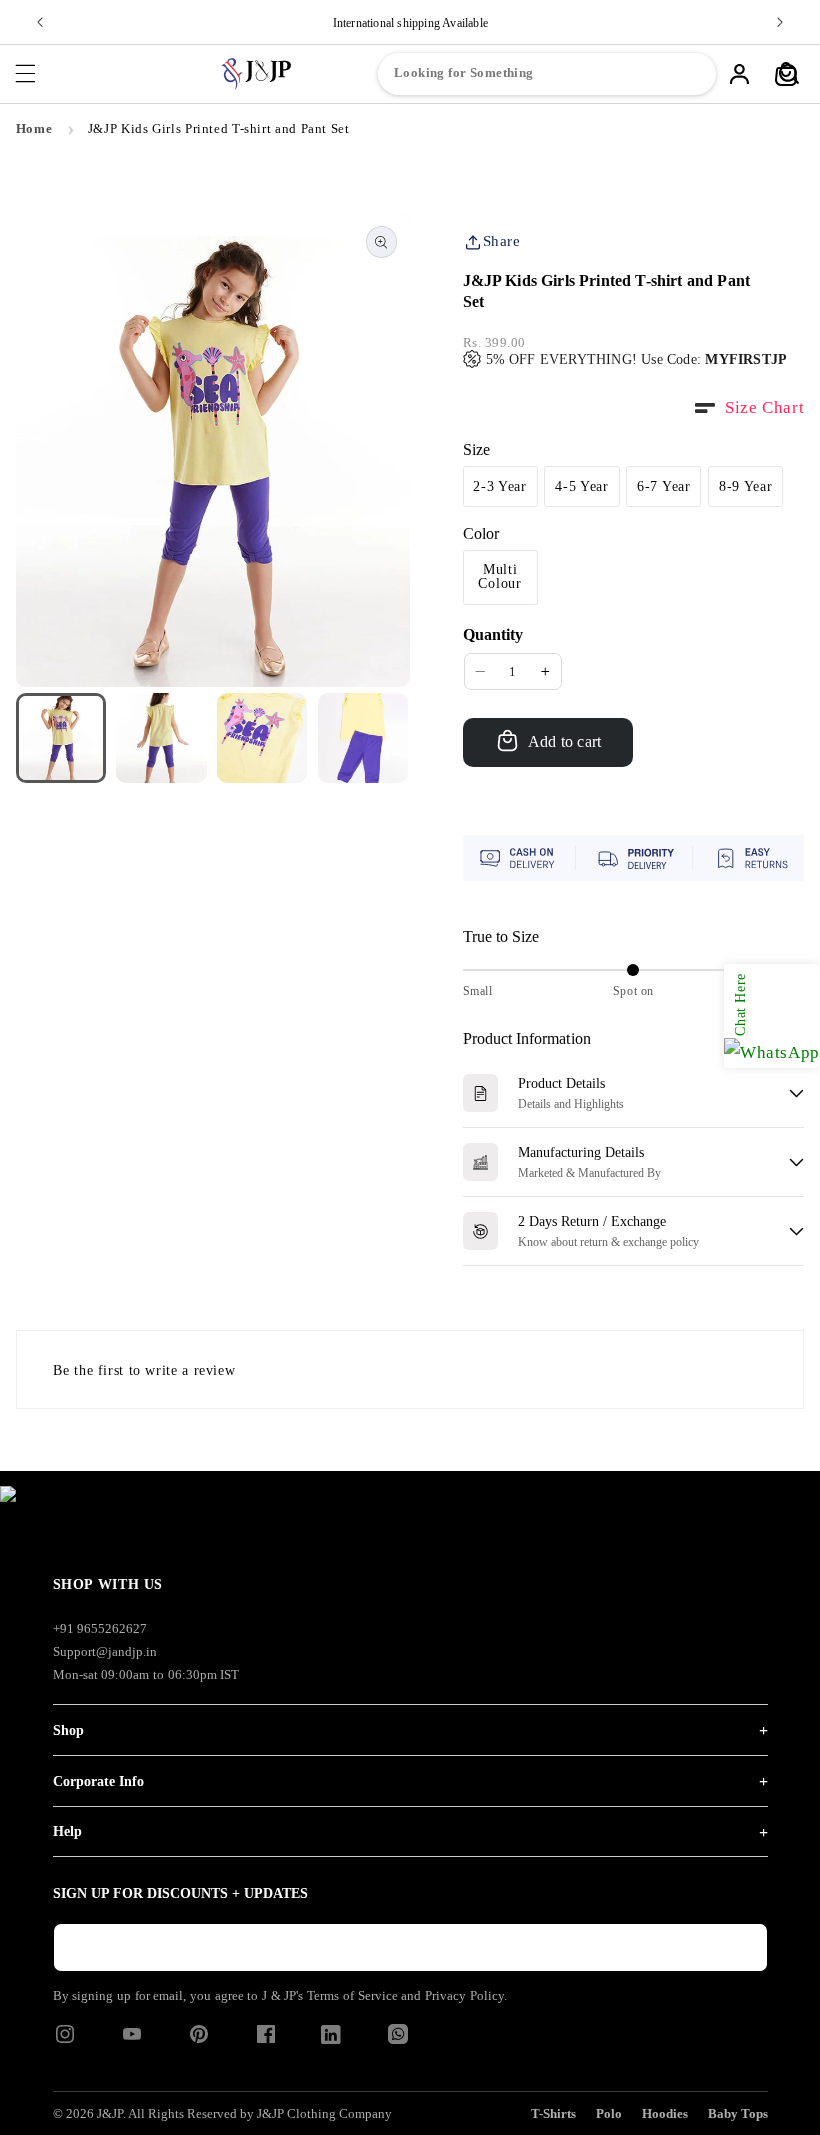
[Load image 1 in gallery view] (61, 738)
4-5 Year (582, 486)
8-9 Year (746, 486)
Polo (609, 2113)
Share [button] (502, 241)
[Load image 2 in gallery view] (161, 738)
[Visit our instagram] (65, 2040)
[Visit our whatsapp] (398, 2038)
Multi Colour (499, 576)
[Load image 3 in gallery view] (262, 738)
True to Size (501, 936)
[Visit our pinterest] (199, 2040)
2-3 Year (500, 486)
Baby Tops (738, 2113)
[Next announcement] (780, 22)
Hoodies (665, 2113)
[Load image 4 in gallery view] (363, 738)
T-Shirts (553, 2113)
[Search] (789, 74)
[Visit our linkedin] (331, 2038)
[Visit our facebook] (266, 2040)
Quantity (493, 634)
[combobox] (547, 74)
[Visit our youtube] (132, 2040)
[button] (25, 74)
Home (34, 129)
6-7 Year (664, 486)
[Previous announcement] (40, 22)
